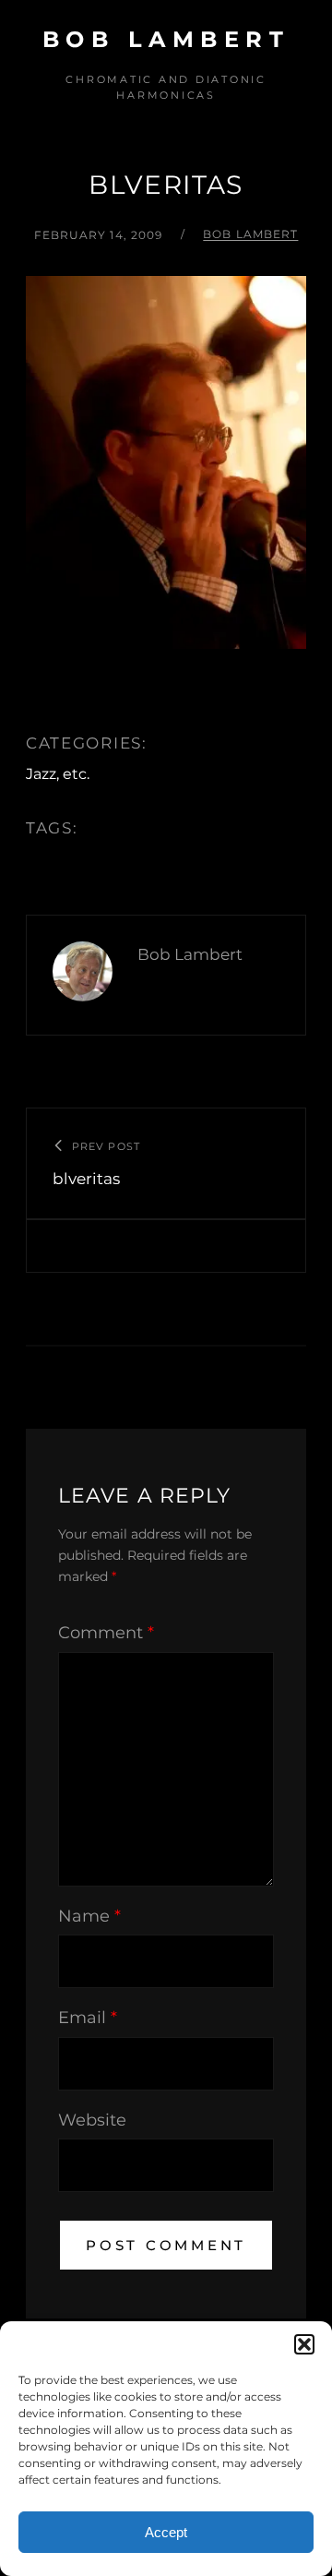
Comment (106, 1633)
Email (88, 2018)
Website (92, 2120)
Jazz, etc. (58, 774)
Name (89, 1916)
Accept (166, 2532)
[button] (304, 2344)
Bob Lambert (166, 39)
